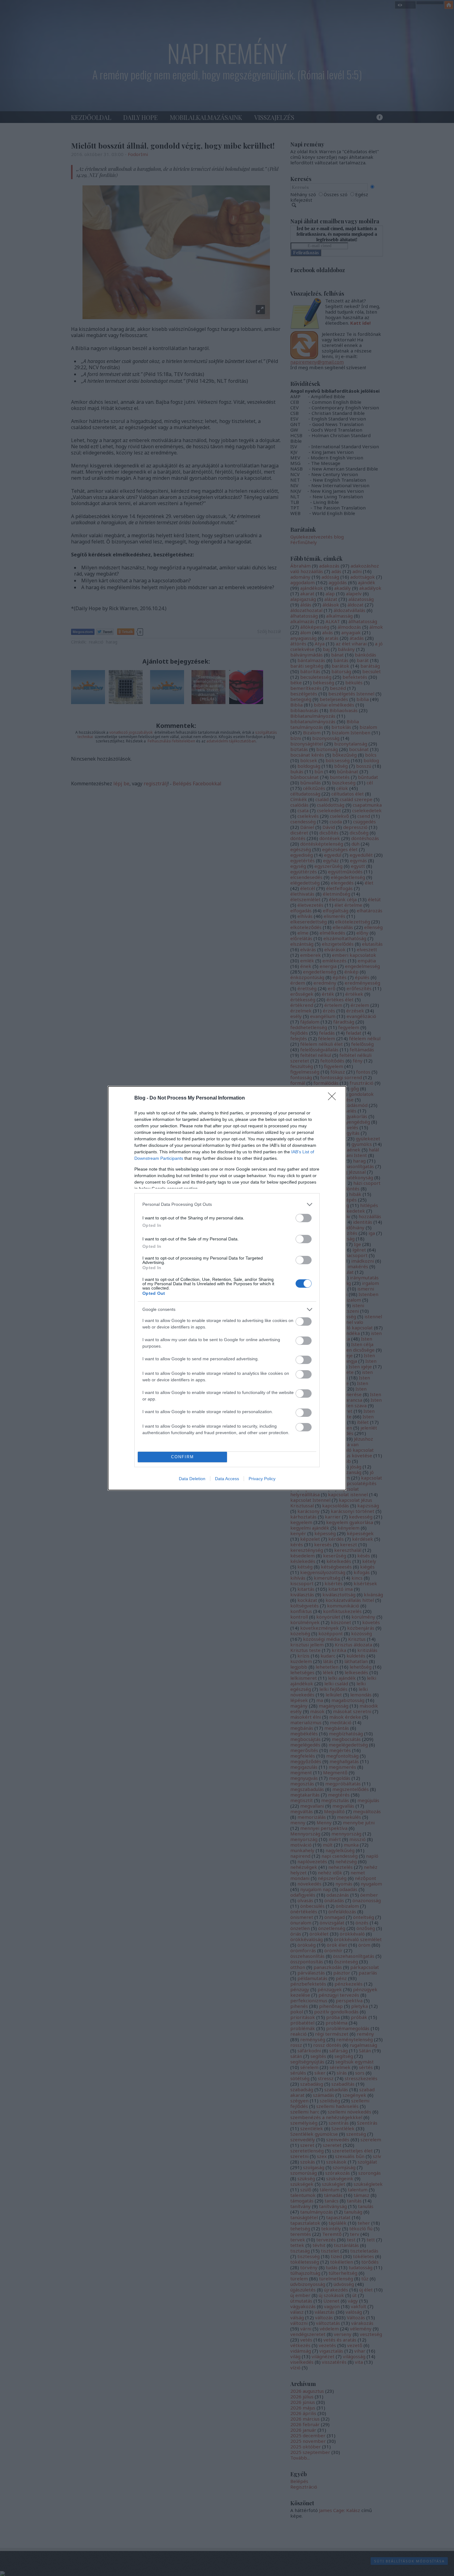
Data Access (227, 1479)
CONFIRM (183, 1457)
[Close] (334, 1098)
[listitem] (227, 1204)
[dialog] (227, 1288)
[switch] (304, 1218)
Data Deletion (192, 1479)
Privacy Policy (262, 1479)
